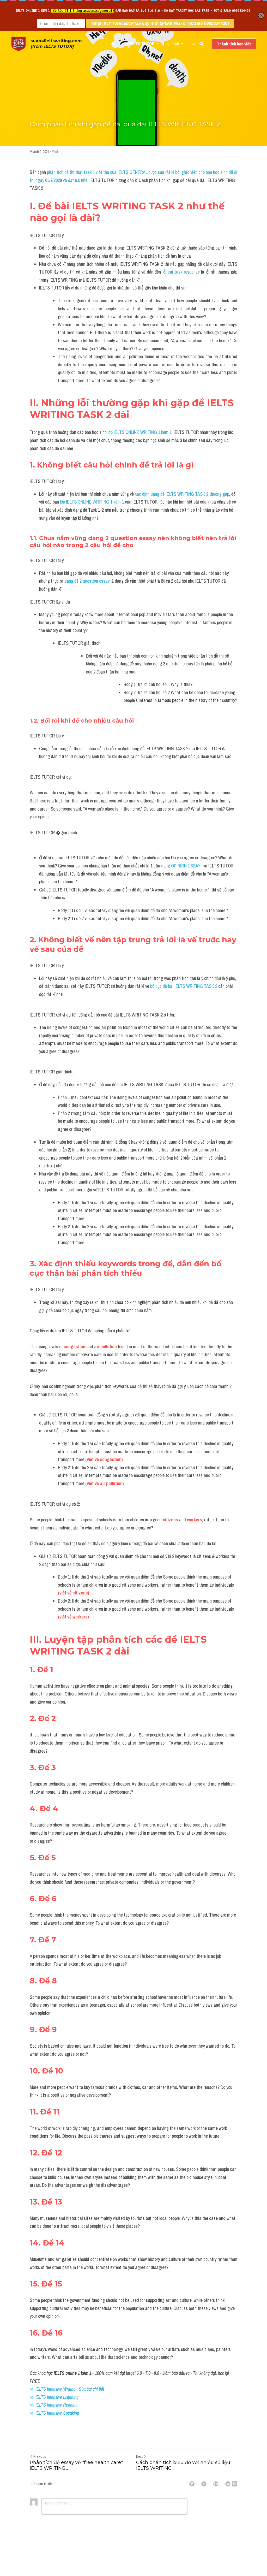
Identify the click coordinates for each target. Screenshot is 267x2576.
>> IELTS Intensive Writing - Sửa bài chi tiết (67, 2389)
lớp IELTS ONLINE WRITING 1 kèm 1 (140, 432)
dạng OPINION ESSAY (181, 866)
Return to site (43, 2484)
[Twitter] (204, 2484)
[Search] (202, 44)
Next (139, 2456)
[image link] (19, 43)
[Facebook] (192, 2484)
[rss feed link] (235, 2484)
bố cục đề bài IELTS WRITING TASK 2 (184, 986)
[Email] (228, 2484)
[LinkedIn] (216, 2484)
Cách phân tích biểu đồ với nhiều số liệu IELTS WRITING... (183, 2465)
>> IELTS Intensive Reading (54, 2405)
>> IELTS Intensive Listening (54, 2397)
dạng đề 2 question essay (87, 581)
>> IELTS (38, 2413)
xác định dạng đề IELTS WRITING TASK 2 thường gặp (182, 494)
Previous (40, 2456)
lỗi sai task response (182, 272)
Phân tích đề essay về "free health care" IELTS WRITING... (76, 2465)
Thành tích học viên (234, 44)
